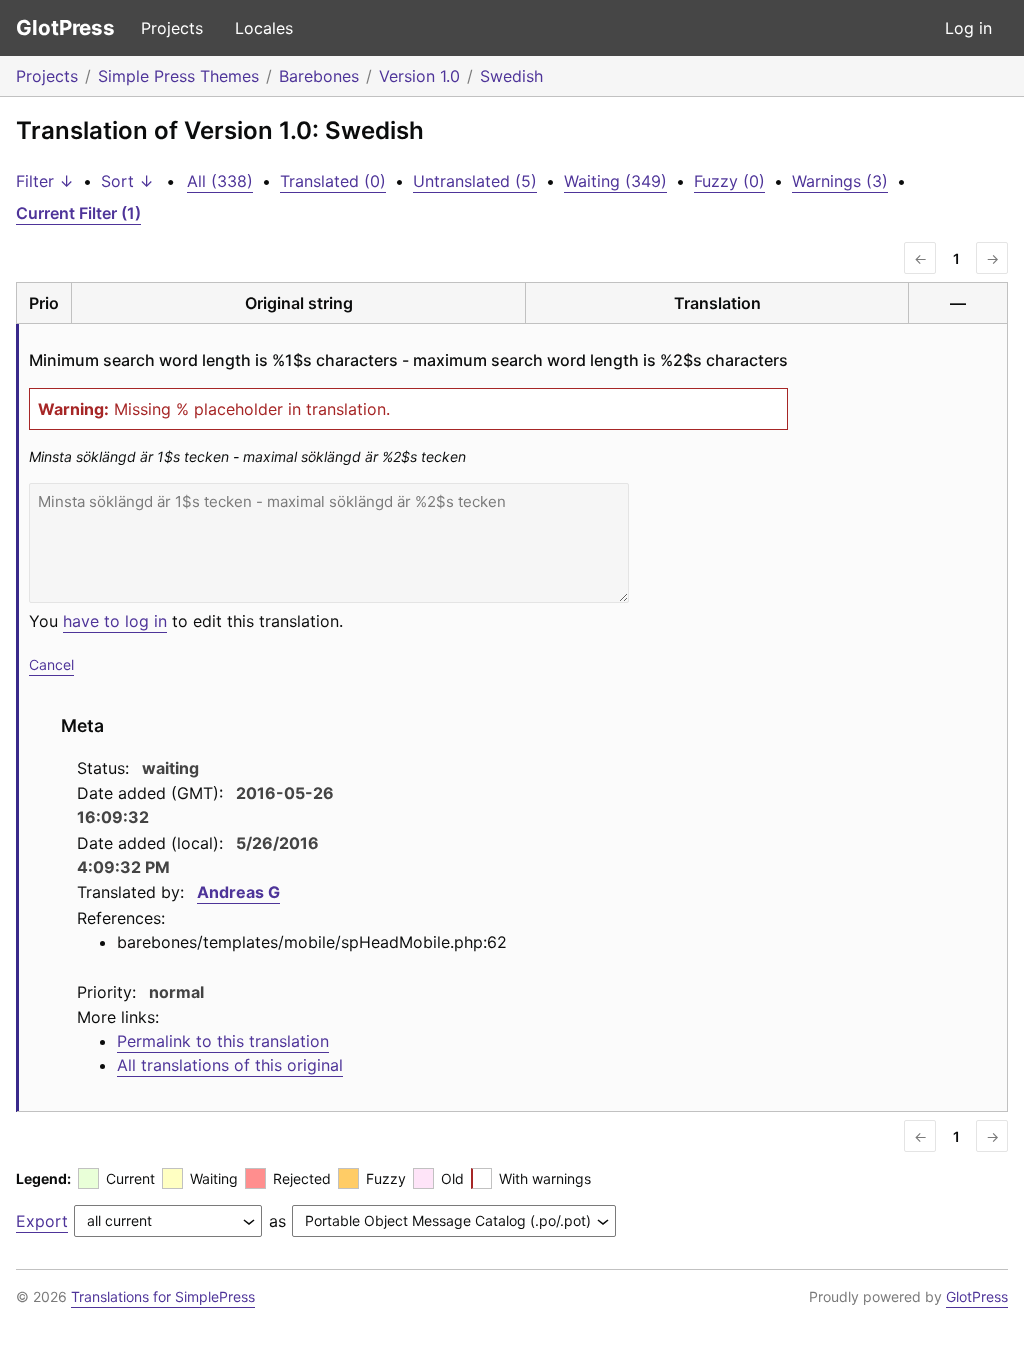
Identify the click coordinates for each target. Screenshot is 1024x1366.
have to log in (115, 621)
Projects (172, 28)
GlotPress (65, 27)
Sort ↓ (127, 181)
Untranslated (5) (475, 181)
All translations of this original (230, 1065)
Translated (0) (333, 181)
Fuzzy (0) (729, 181)
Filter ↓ (45, 181)
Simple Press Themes (178, 76)
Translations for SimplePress (163, 1296)
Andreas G (238, 892)
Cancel (51, 664)
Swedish (511, 76)
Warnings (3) (840, 181)
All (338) (220, 181)
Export (42, 1221)
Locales (264, 28)
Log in (968, 28)
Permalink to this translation (223, 1041)
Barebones (319, 76)
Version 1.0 (419, 76)
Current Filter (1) (78, 213)
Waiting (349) (615, 181)
